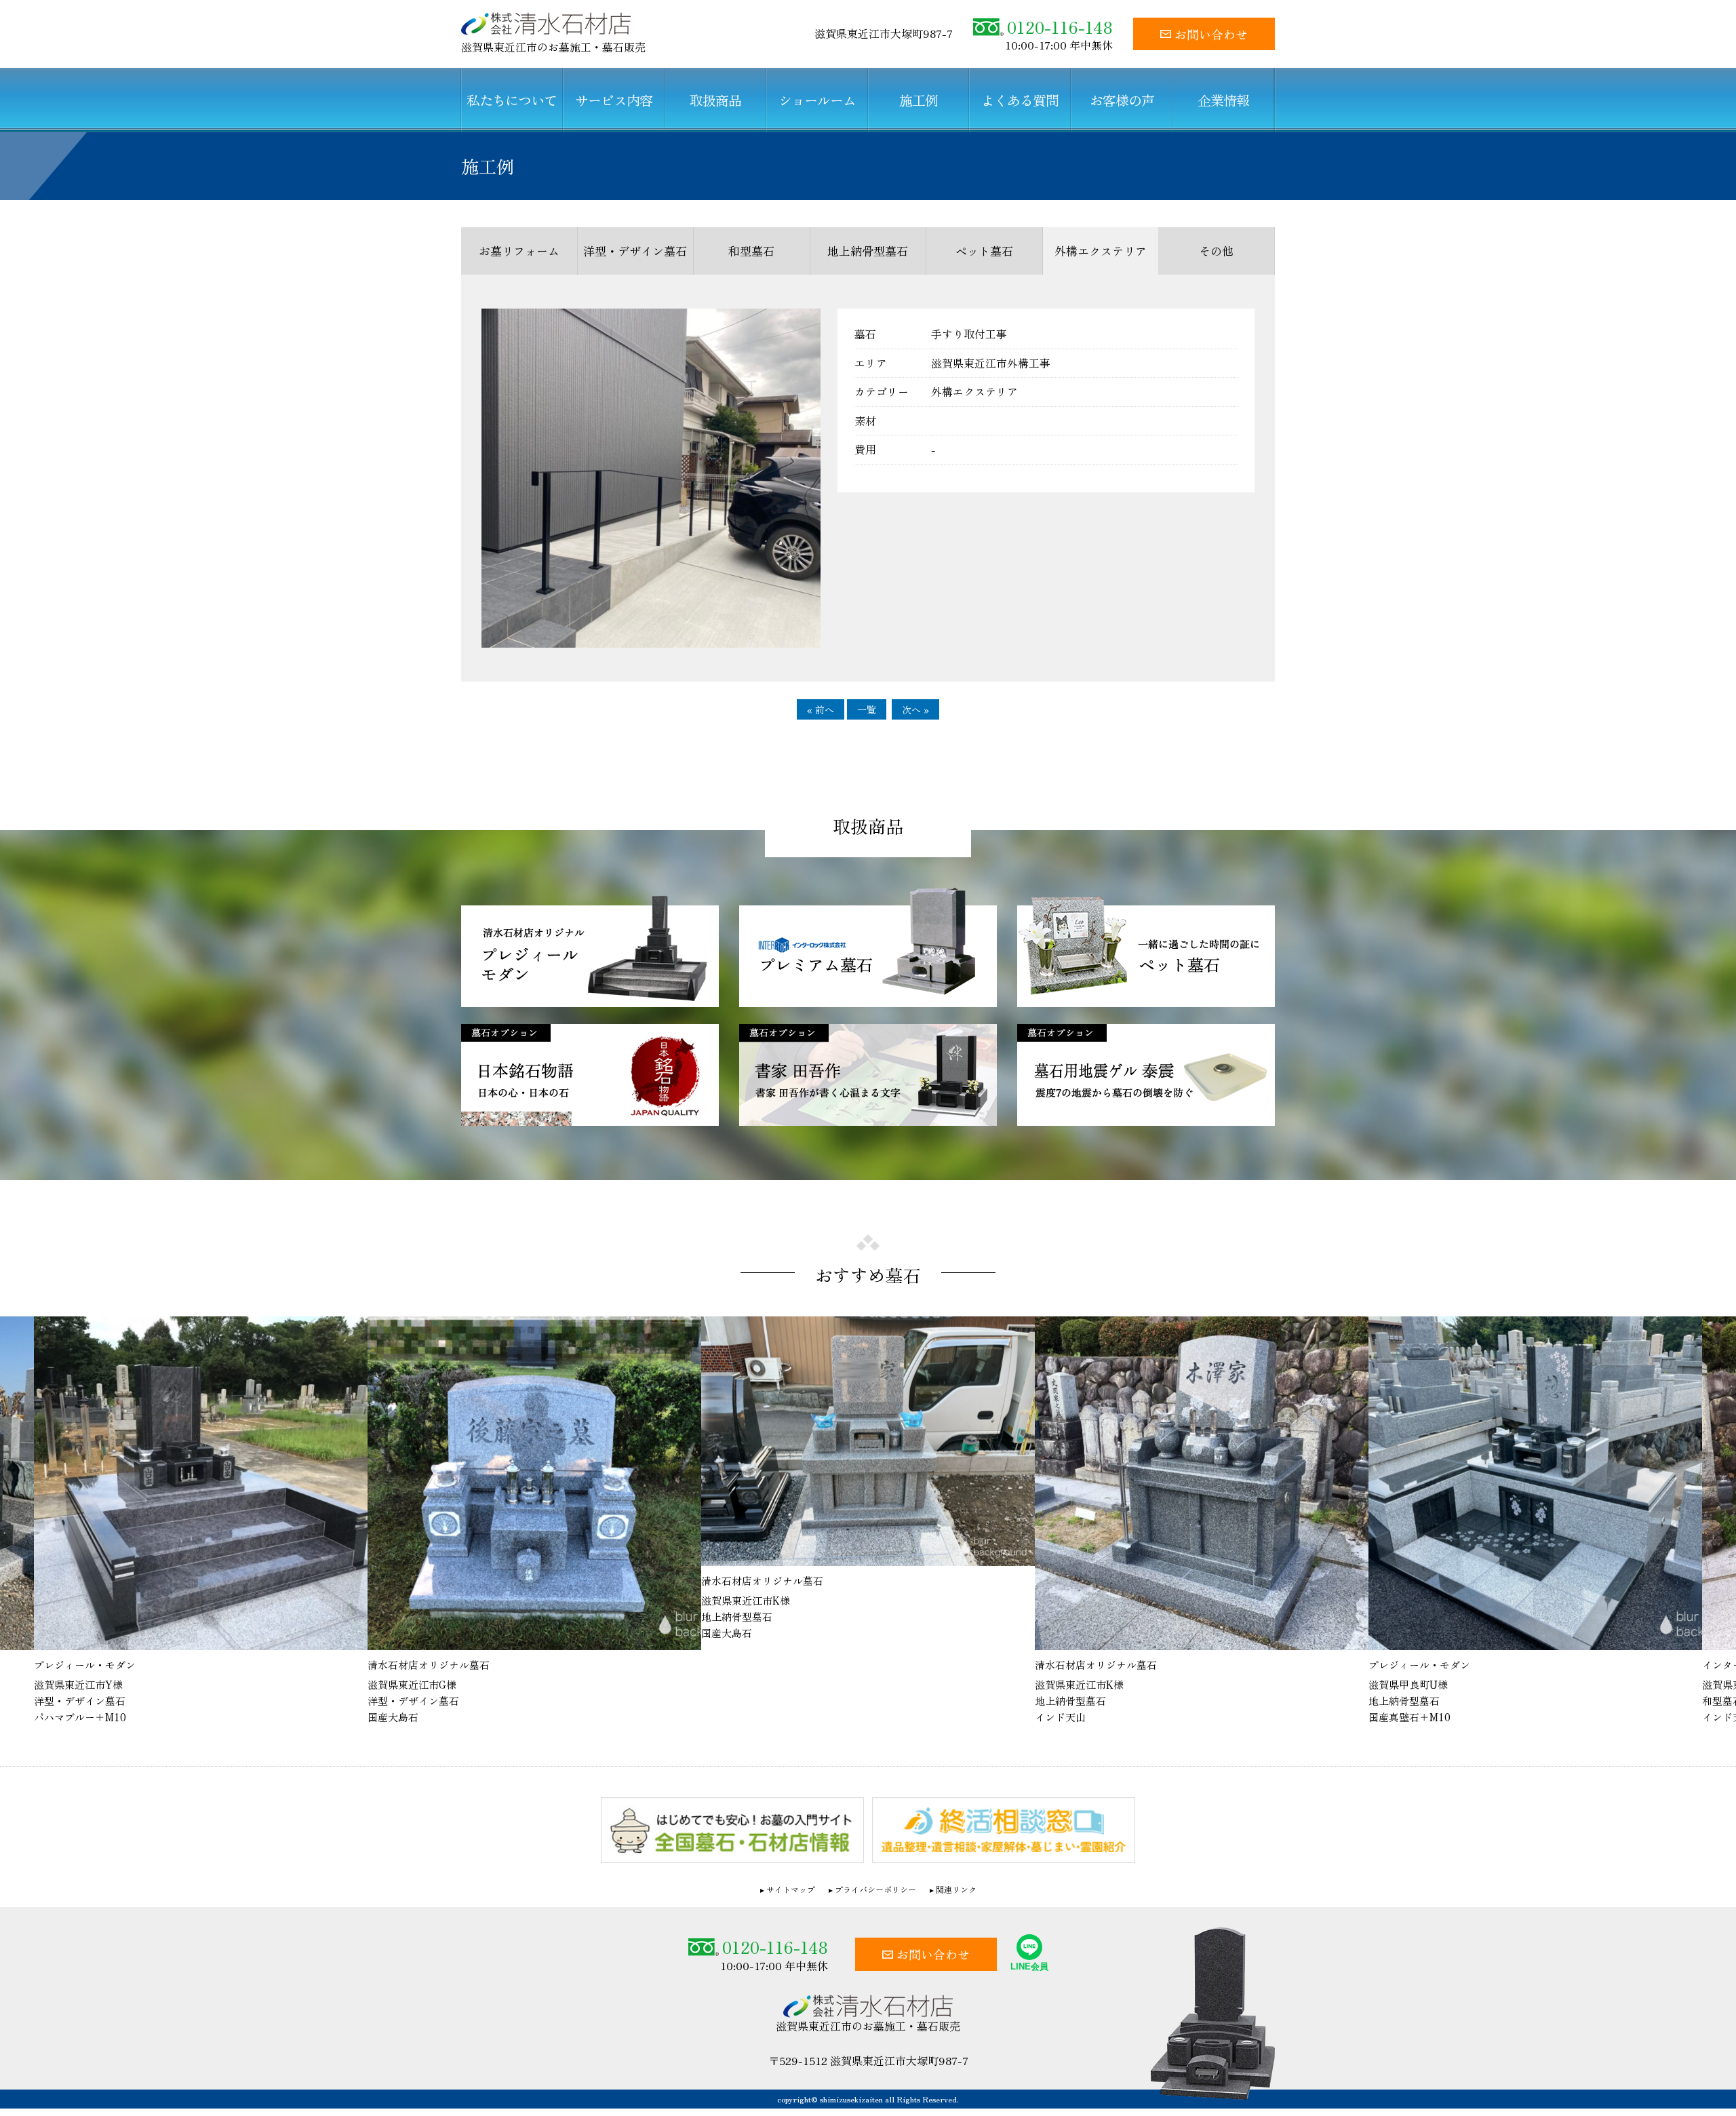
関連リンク (956, 1889)
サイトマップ (791, 1889)
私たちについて (512, 100)
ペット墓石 (984, 251)
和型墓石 (751, 251)
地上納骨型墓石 (868, 251)
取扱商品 (715, 100)
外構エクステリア (1101, 251)
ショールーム (817, 100)
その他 (1216, 251)
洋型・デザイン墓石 (635, 251)
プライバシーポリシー (875, 1889)
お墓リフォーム (519, 251)
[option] (226, 1521)
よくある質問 (1020, 100)
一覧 (867, 709)
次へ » (915, 709)
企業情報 (1223, 100)
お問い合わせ (1211, 34)
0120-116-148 (1060, 27)
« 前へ (821, 709)
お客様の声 (1122, 100)
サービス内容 (614, 100)
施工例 (919, 100)
